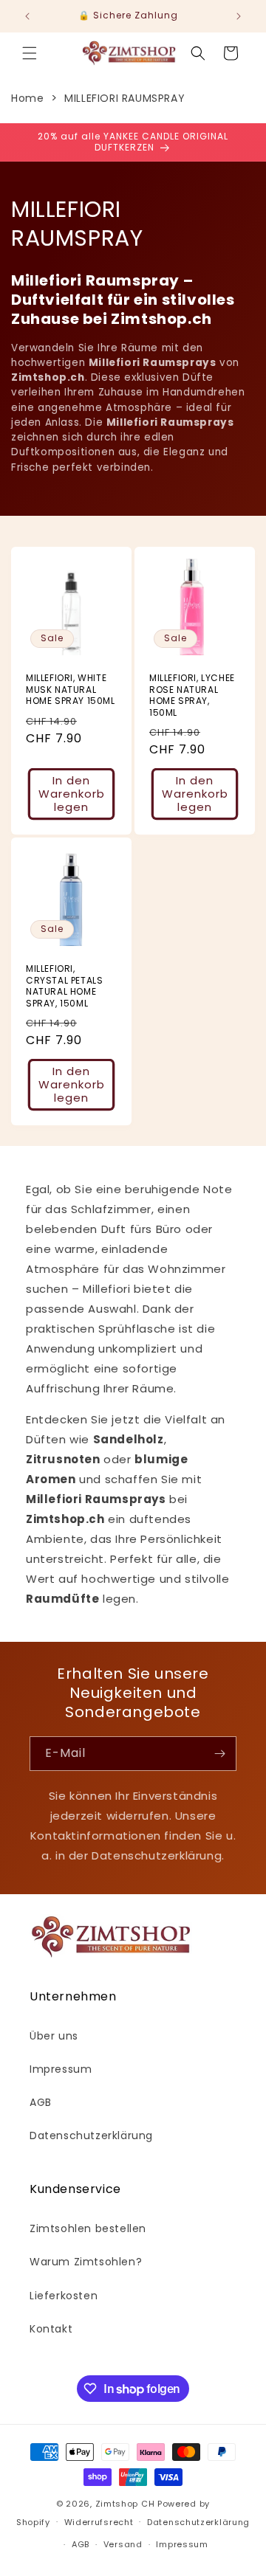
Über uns (54, 2036)
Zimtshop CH (125, 2504)
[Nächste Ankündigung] (239, 16)
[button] (30, 53)
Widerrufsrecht (99, 2522)
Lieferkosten (64, 2296)
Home (27, 98)
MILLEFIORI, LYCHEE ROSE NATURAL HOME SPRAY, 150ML (192, 695)
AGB (41, 2102)
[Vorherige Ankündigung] (27, 16)
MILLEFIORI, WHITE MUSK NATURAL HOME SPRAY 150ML (71, 690)
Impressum (61, 2069)
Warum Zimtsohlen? (86, 2262)
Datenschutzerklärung (91, 2135)
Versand (123, 2544)
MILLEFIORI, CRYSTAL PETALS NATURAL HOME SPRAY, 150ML (64, 986)
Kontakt (51, 2329)
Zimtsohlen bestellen (88, 2228)
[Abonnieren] (219, 1754)
